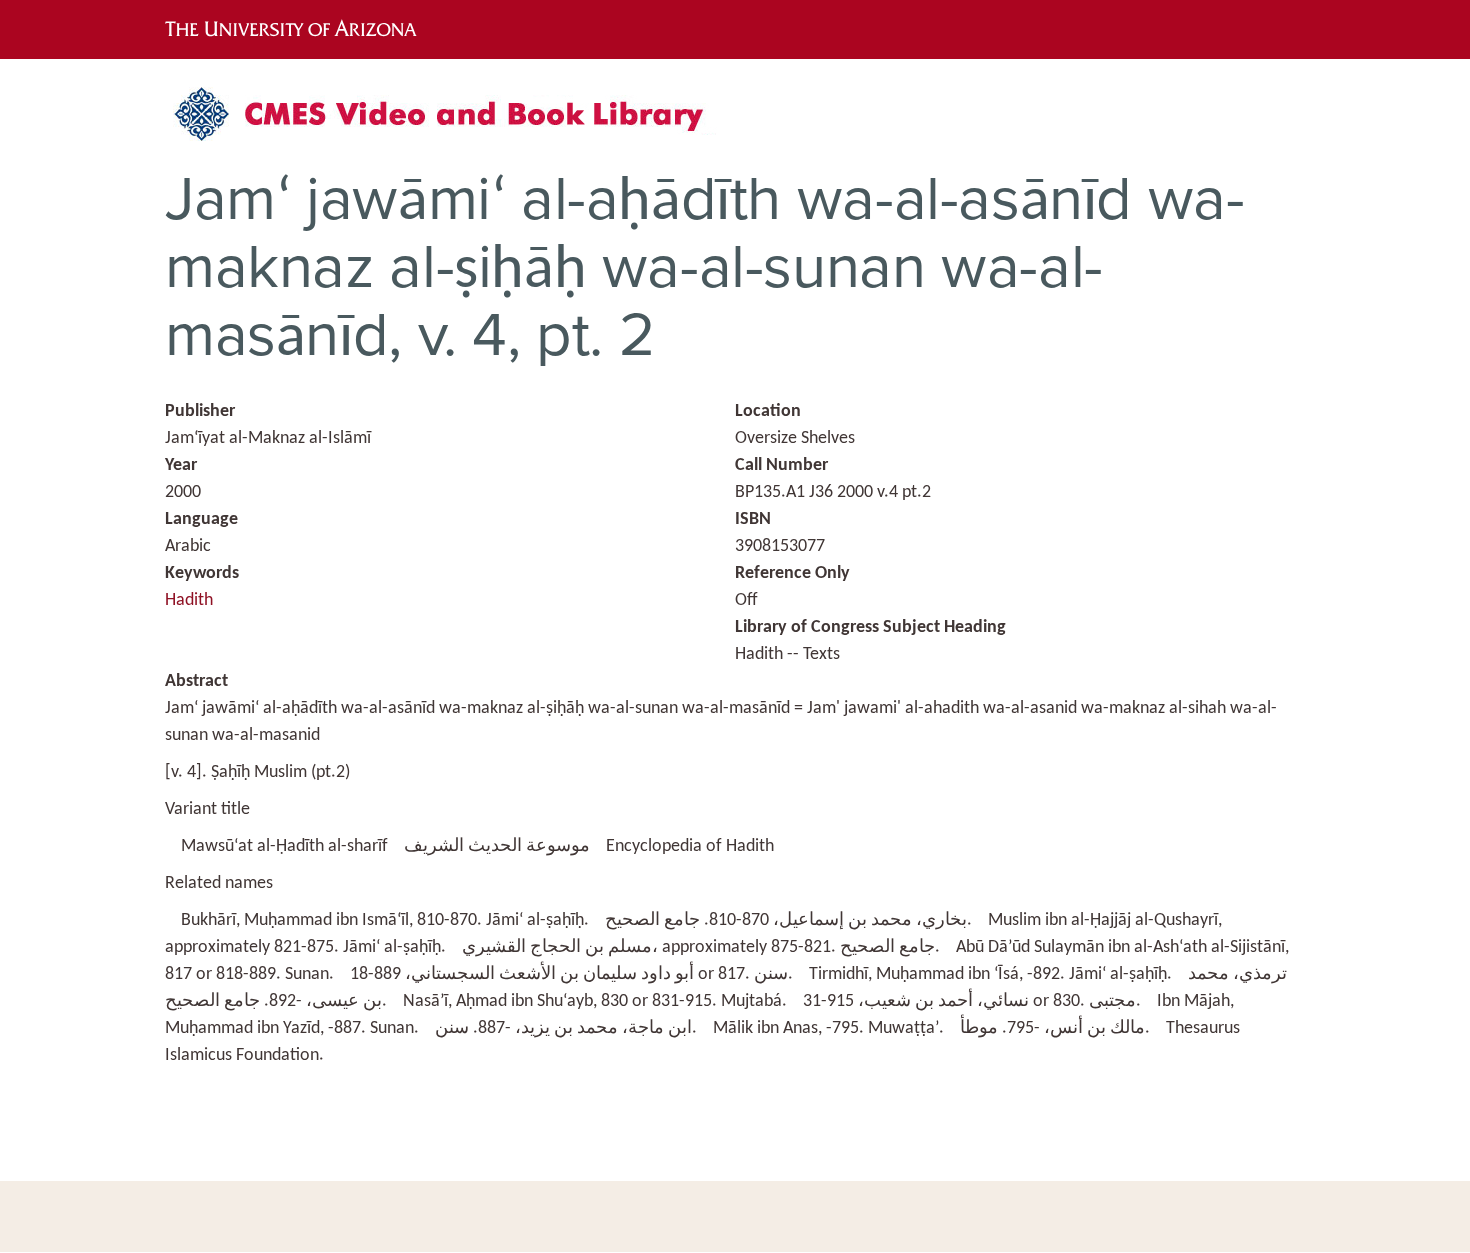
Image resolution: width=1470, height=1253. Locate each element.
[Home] (450, 121)
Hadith (189, 600)
